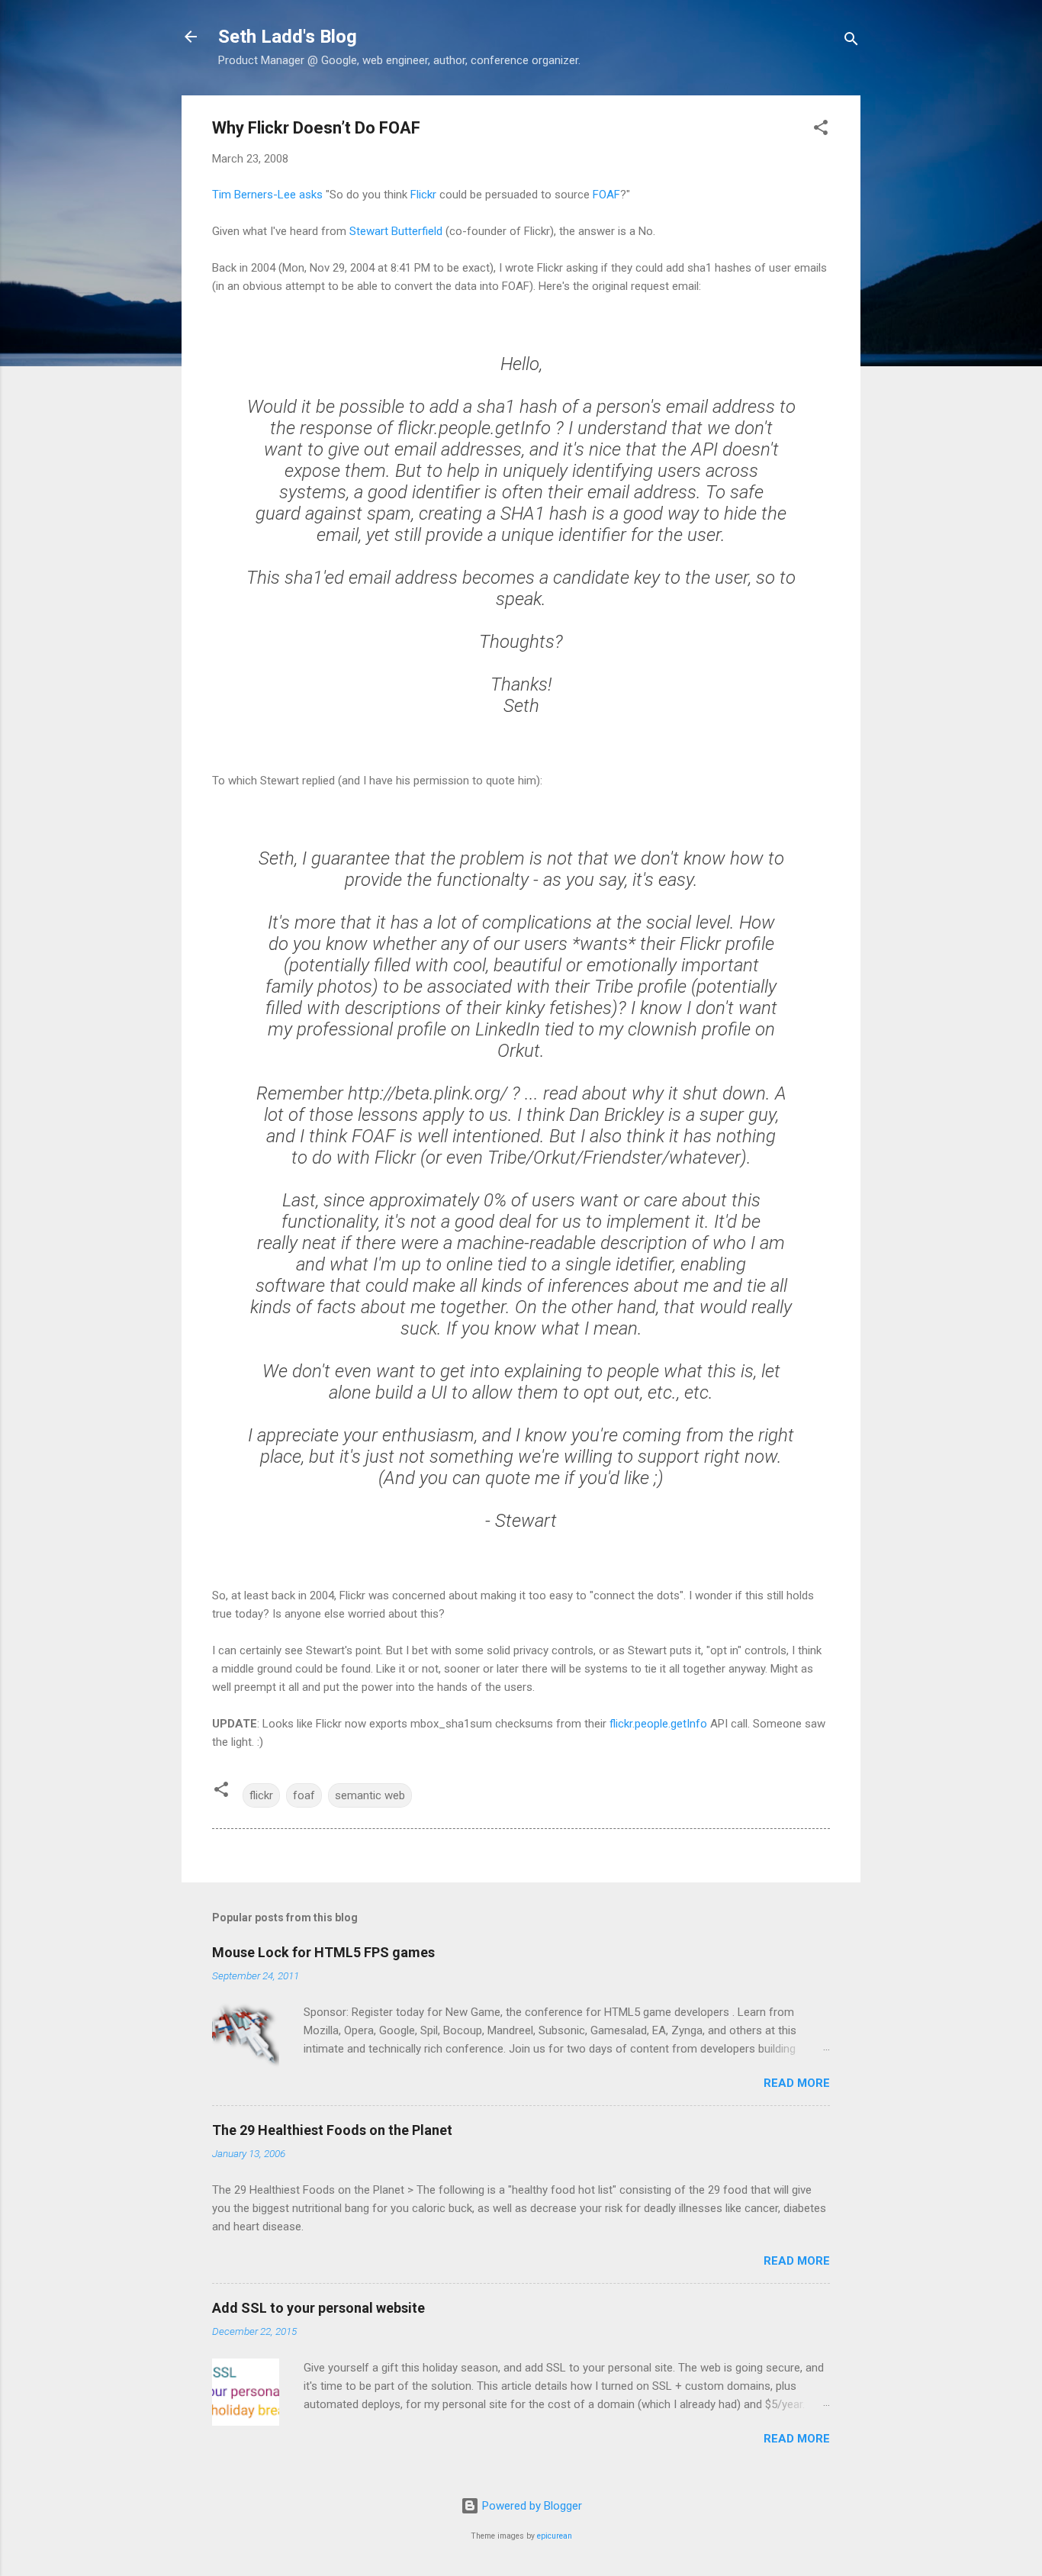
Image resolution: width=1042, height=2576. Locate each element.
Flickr (423, 195)
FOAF (606, 195)
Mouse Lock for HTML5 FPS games (323, 1952)
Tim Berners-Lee (254, 195)
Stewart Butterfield (396, 231)
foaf (304, 1795)
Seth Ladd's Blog (288, 37)
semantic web (370, 1795)
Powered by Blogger (531, 2506)
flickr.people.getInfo (658, 1724)
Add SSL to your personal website (318, 2308)
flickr (261, 1795)
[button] (821, 130)
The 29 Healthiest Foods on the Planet (332, 2130)
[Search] (851, 42)
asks (311, 195)
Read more (797, 2083)
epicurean (555, 2536)
